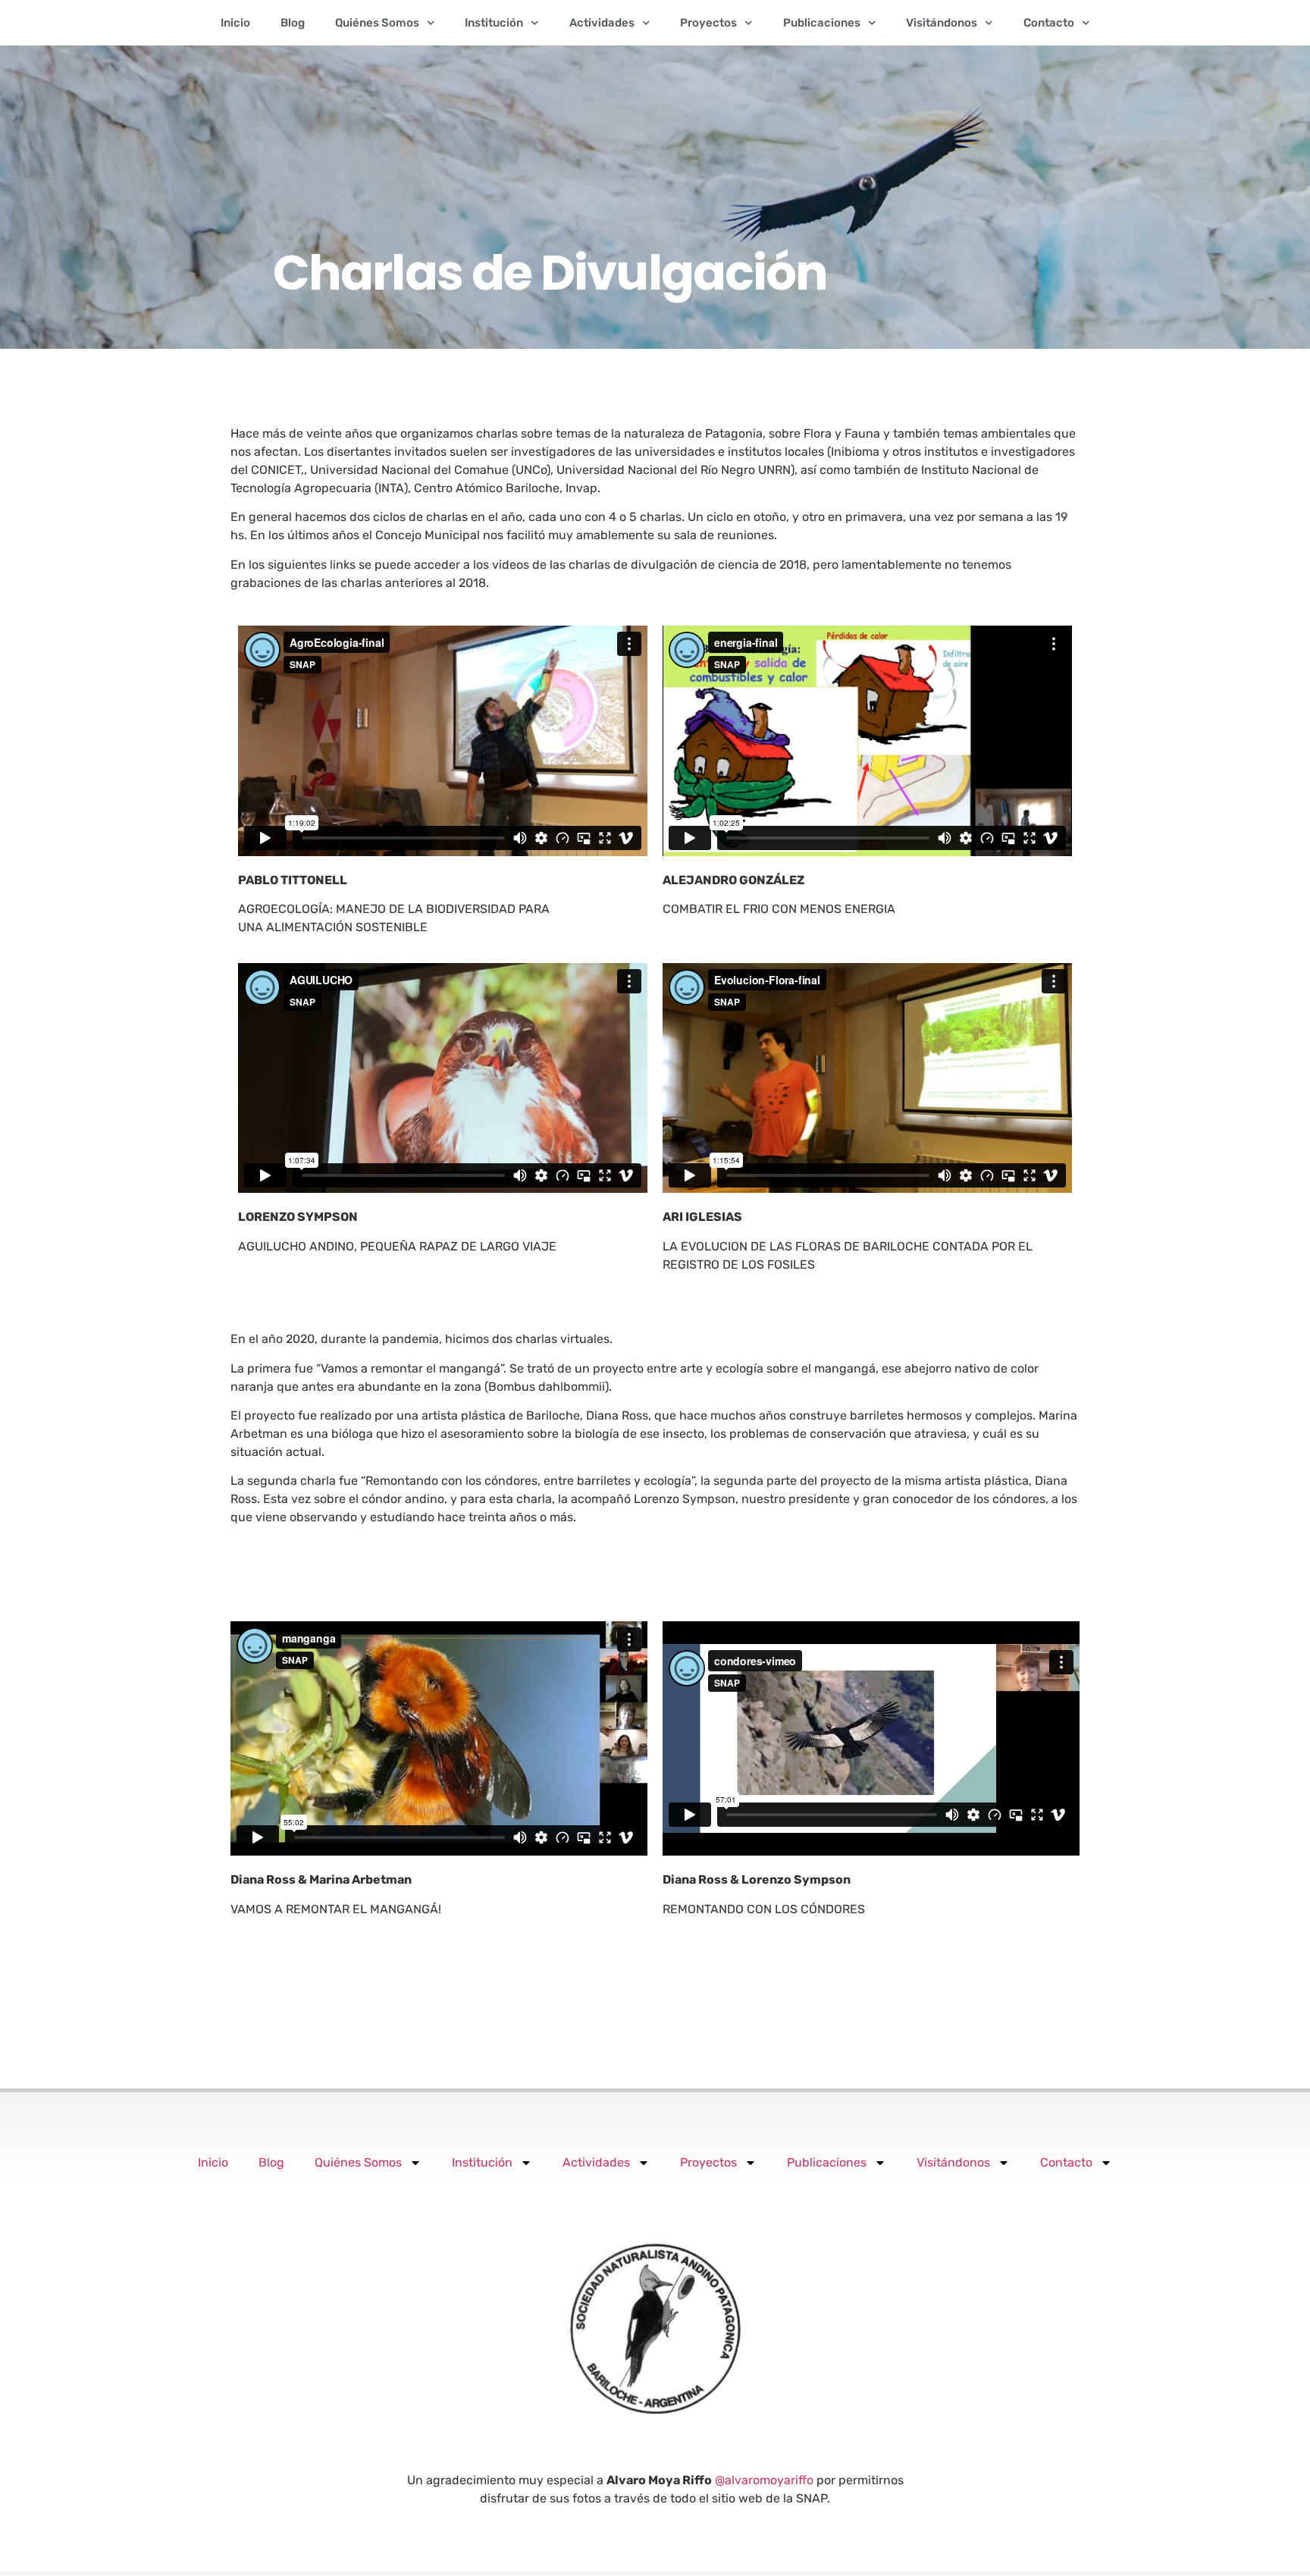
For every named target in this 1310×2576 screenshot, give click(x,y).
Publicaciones (822, 23)
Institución (494, 23)
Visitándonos (942, 23)
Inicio (235, 23)
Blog (293, 23)
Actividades (602, 23)
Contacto (1049, 23)
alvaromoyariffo (769, 2480)
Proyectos (708, 23)
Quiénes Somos (377, 23)
